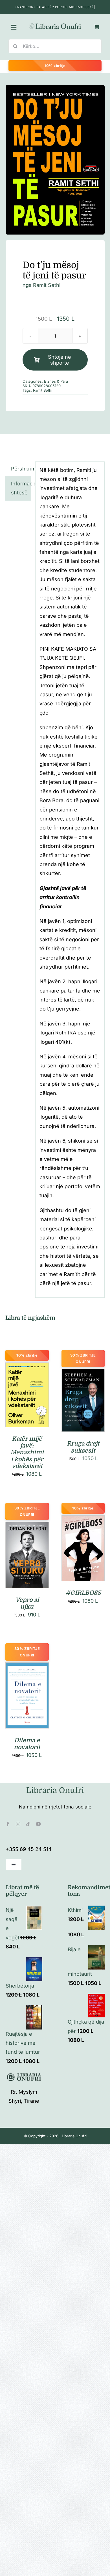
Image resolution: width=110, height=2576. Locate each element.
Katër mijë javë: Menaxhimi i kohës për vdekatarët (27, 1452)
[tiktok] (28, 1824)
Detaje (27, 1402)
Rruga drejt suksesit (83, 1447)
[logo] (55, 25)
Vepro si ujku (27, 1603)
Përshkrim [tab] (21, 469)
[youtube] (38, 1824)
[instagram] (18, 1824)
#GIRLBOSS (83, 1593)
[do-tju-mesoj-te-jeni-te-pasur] (55, 160)
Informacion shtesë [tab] (21, 488)
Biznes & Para (56, 381)
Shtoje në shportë (60, 360)
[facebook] (8, 1824)
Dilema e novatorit (27, 1744)
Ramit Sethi (43, 390)
